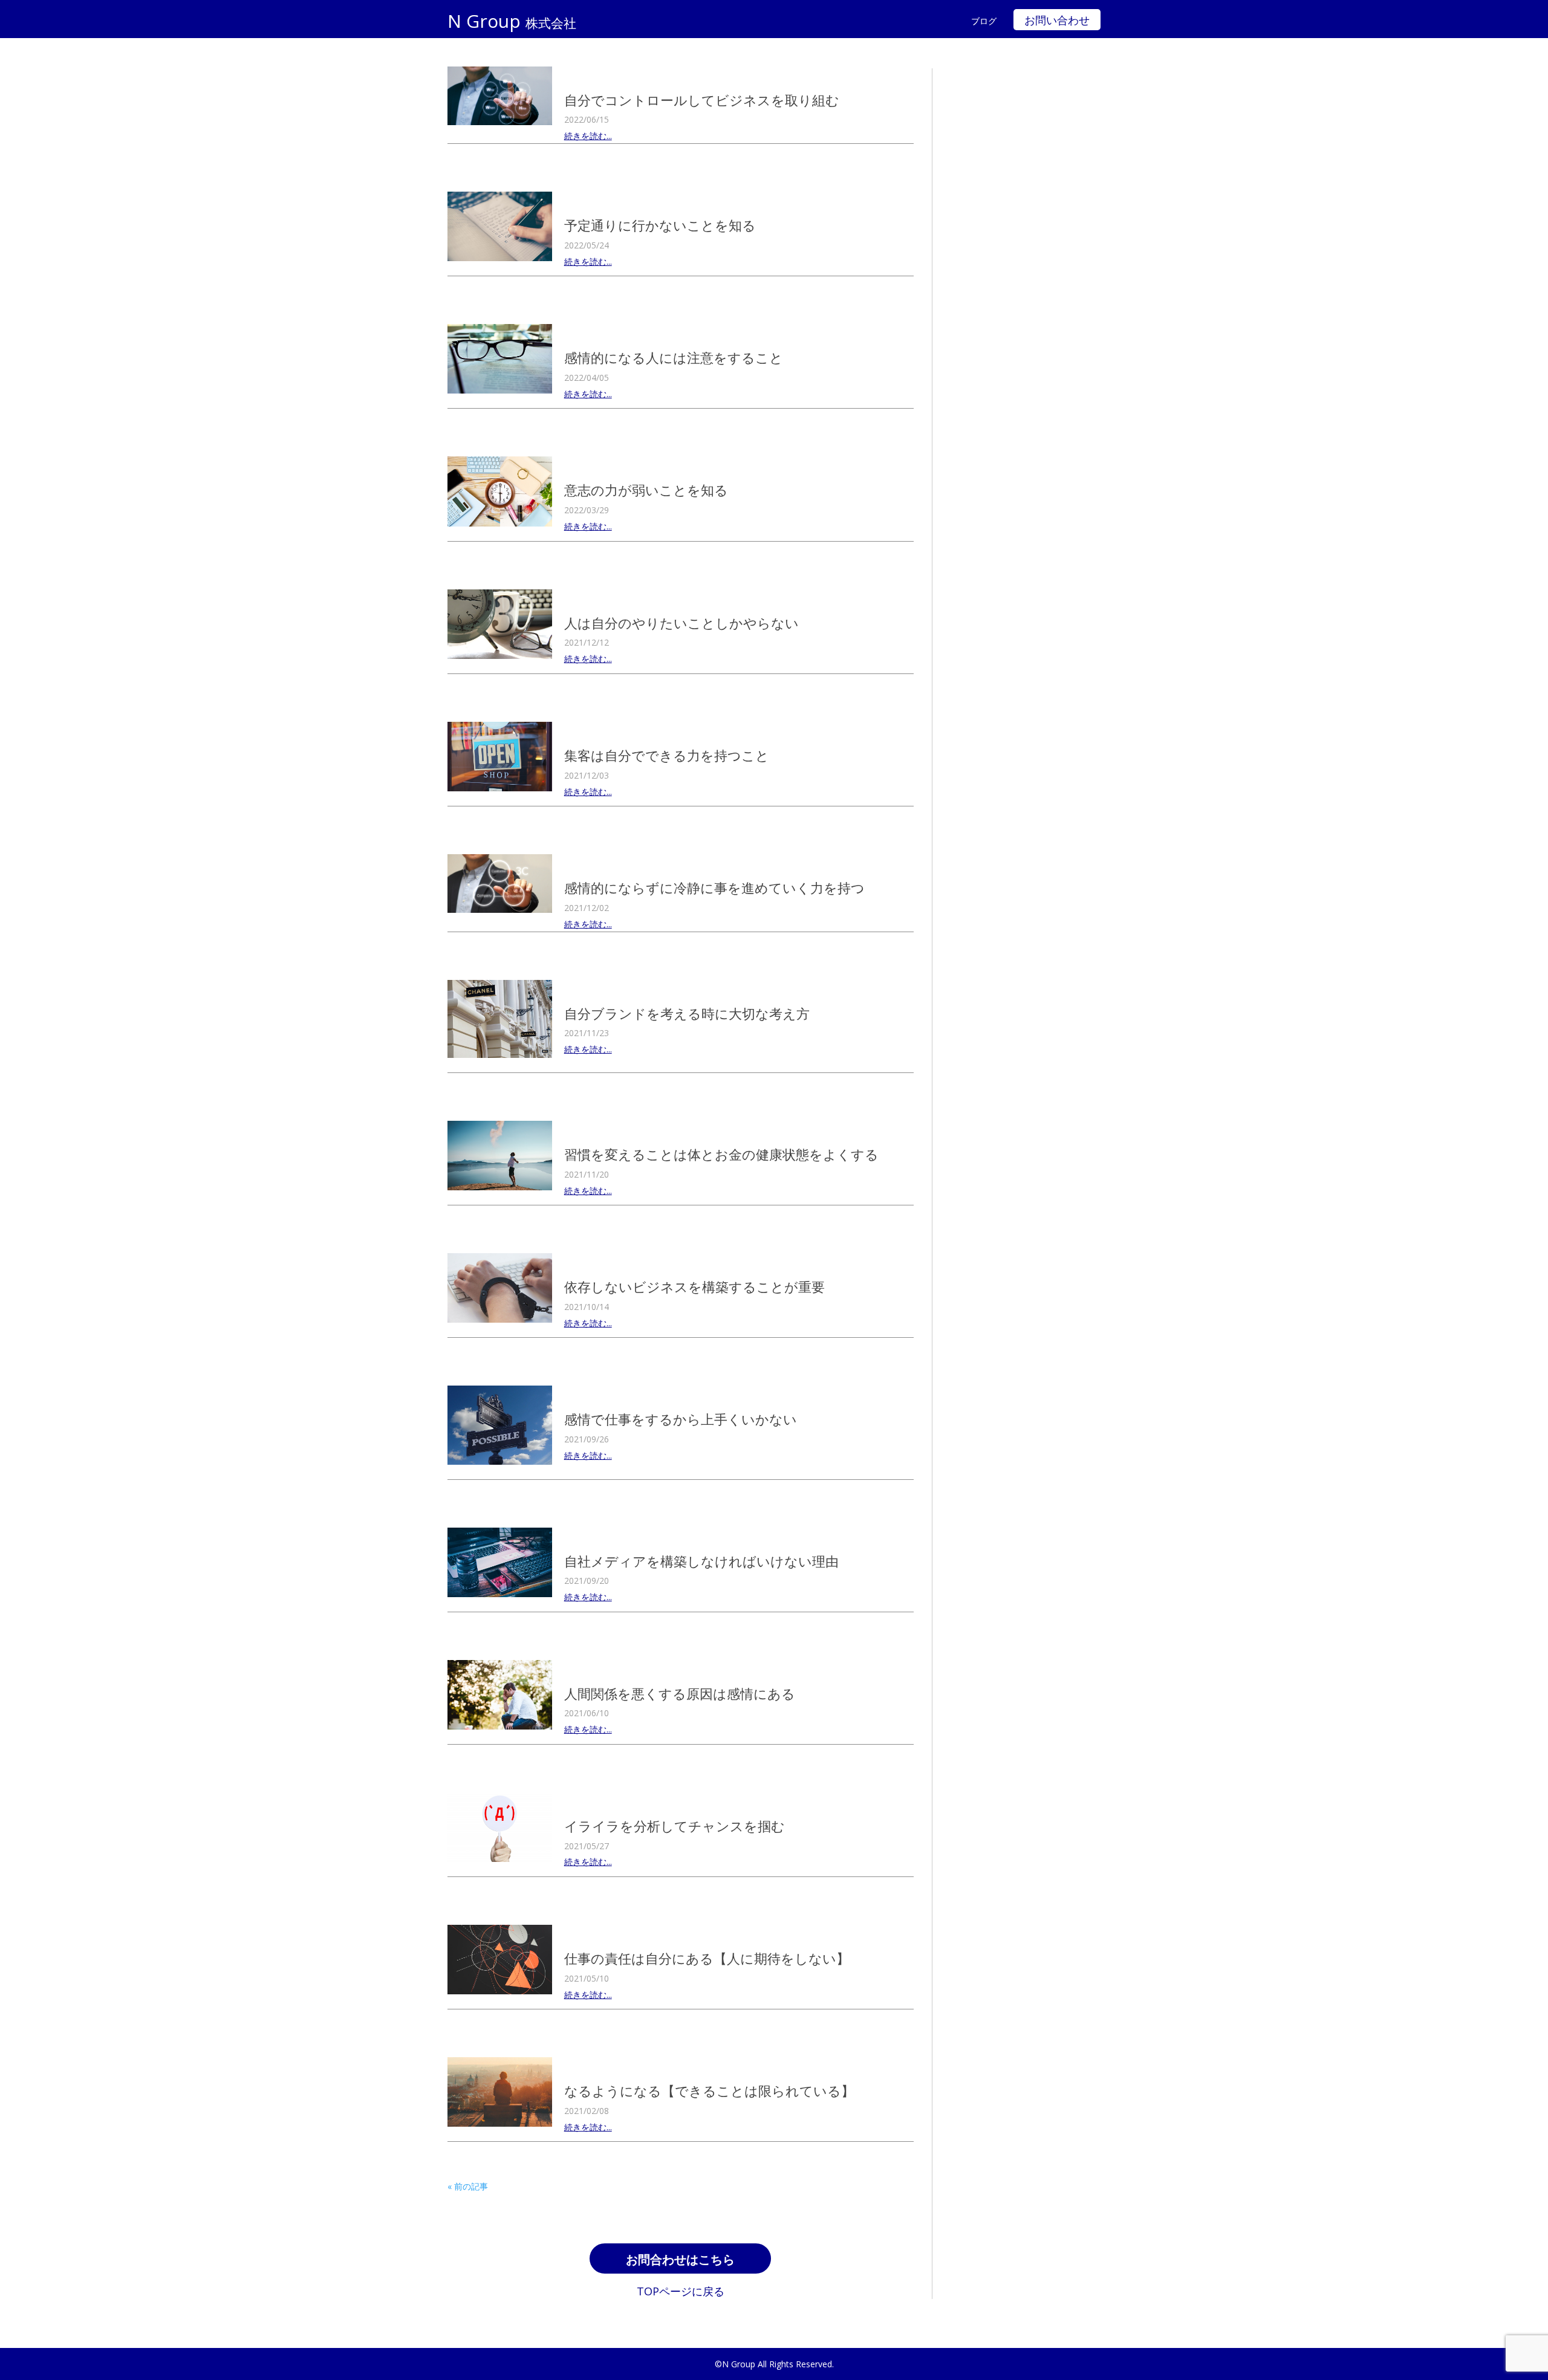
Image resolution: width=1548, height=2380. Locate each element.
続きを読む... (588, 136)
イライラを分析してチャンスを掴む (675, 1826)
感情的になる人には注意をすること (674, 357)
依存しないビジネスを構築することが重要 (694, 1286)
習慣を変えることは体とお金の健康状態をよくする (721, 1154)
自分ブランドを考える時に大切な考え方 (687, 1013)
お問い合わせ (1057, 21)
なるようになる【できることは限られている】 (709, 2090)
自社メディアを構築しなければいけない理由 (701, 1561)
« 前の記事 (468, 2186)
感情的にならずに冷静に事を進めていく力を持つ (714, 887)
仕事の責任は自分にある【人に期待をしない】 (707, 1958)
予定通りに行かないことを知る (660, 225)
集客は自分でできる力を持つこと (667, 755)
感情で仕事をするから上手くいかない (681, 1419)
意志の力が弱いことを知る (646, 490)
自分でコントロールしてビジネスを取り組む (702, 100)
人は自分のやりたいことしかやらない (681, 623)
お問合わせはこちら (680, 2260)
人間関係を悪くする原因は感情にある (680, 1693)
